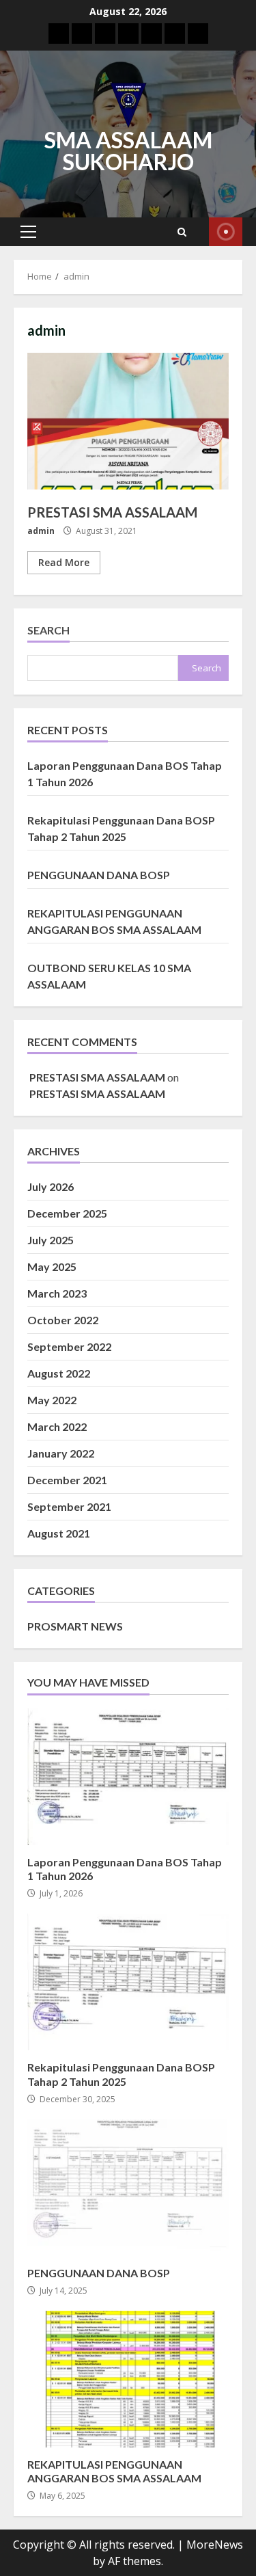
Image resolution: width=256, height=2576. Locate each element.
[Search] (182, 232)
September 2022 (69, 1346)
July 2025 (51, 1240)
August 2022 (59, 1373)
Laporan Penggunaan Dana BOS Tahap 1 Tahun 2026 (128, 1777)
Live (226, 232)
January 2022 (61, 1453)
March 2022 (57, 1426)
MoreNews (215, 2545)
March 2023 (57, 1293)
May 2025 (52, 1266)
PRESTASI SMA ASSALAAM (128, 421)
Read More (64, 562)
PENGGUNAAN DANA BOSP (99, 875)
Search (48, 630)
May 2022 (52, 1400)
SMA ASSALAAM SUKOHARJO (128, 151)
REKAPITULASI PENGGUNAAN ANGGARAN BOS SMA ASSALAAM (128, 2379)
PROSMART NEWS (75, 1626)
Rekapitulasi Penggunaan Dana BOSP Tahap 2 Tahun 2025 (128, 1982)
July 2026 (51, 1186)
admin (41, 531)
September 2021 (69, 1506)
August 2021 (59, 1533)
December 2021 (67, 1480)
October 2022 (63, 1320)
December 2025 (67, 1213)
